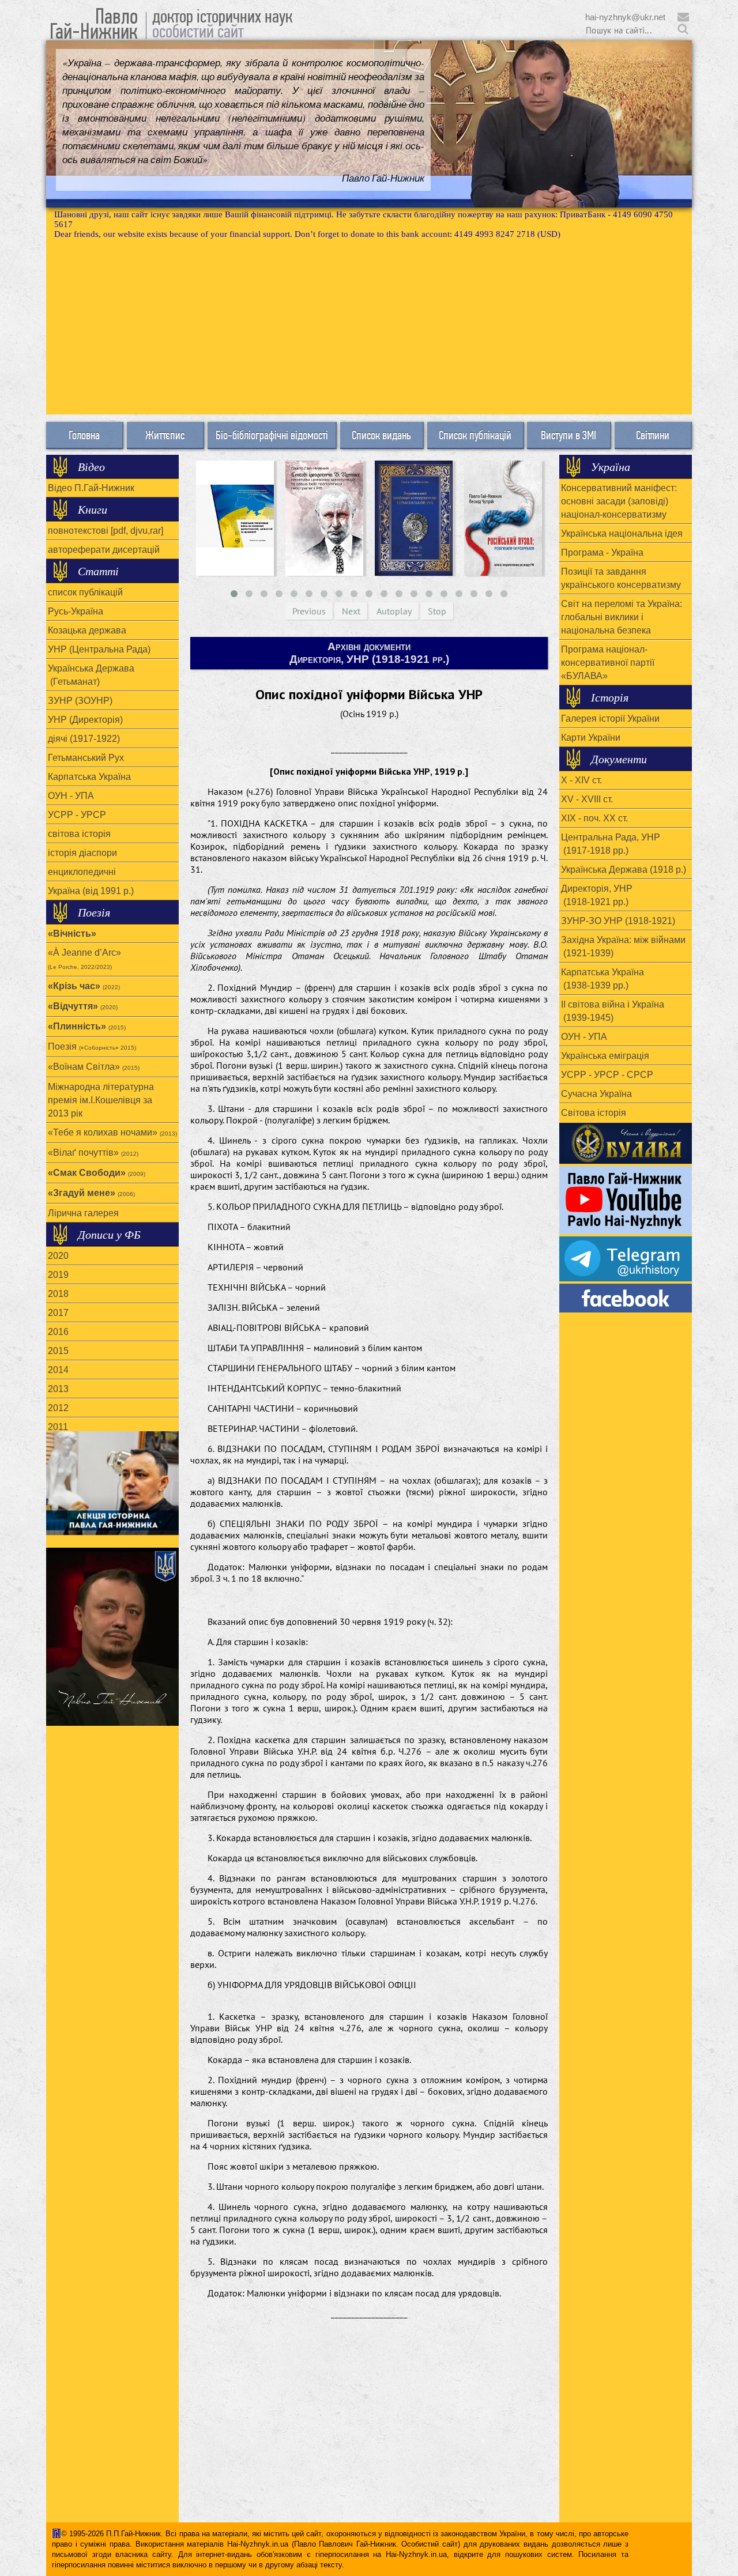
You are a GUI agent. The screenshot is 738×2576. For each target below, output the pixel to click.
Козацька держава (87, 630)
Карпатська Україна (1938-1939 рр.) (603, 979)
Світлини (653, 435)
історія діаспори (82, 853)
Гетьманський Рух (86, 758)
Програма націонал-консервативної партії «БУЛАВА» (608, 663)
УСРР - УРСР (77, 815)
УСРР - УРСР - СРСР (607, 1075)
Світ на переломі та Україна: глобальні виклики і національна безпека (622, 617)
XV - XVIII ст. (587, 799)
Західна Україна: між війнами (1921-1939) (623, 946)
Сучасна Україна (596, 1094)
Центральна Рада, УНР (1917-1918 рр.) (611, 844)
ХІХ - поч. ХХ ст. (594, 818)
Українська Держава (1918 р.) (624, 870)
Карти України (591, 738)
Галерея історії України (610, 719)
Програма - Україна (602, 552)
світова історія (79, 834)
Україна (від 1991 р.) (91, 891)
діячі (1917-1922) (84, 739)
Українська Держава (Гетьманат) (91, 675)
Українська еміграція (605, 1056)
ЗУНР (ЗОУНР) (80, 701)
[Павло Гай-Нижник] (626, 1298)
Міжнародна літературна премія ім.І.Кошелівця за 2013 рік (101, 1100)
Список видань (381, 435)
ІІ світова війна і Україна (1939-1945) (613, 1011)
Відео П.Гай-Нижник (91, 488)
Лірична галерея (83, 1213)
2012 (58, 1408)
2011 (58, 1427)
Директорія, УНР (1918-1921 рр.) (597, 895)
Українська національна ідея (622, 533)
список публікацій (85, 592)
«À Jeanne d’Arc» (84, 959)
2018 (58, 1294)
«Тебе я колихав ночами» (112, 1132)
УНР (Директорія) (85, 720)
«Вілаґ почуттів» (93, 1153)
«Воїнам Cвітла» (94, 1067)
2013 (58, 1389)
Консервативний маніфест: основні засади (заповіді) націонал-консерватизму (619, 501)
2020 (58, 1256)
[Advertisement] (369, 326)
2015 (58, 1351)
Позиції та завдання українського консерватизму (621, 578)
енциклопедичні (82, 872)
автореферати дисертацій (104, 550)
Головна (84, 435)
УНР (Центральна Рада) (99, 649)
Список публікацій (475, 435)
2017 (58, 1313)
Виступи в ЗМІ (568, 435)
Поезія (92, 1046)
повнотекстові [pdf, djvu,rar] (106, 531)
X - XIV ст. (581, 780)
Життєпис (165, 435)
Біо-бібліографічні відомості (272, 435)
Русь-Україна (76, 611)
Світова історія (594, 1113)
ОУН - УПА (71, 796)
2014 (58, 1370)
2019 (58, 1275)
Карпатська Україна (89, 777)
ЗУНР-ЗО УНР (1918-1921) (618, 921)
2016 (58, 1332)
